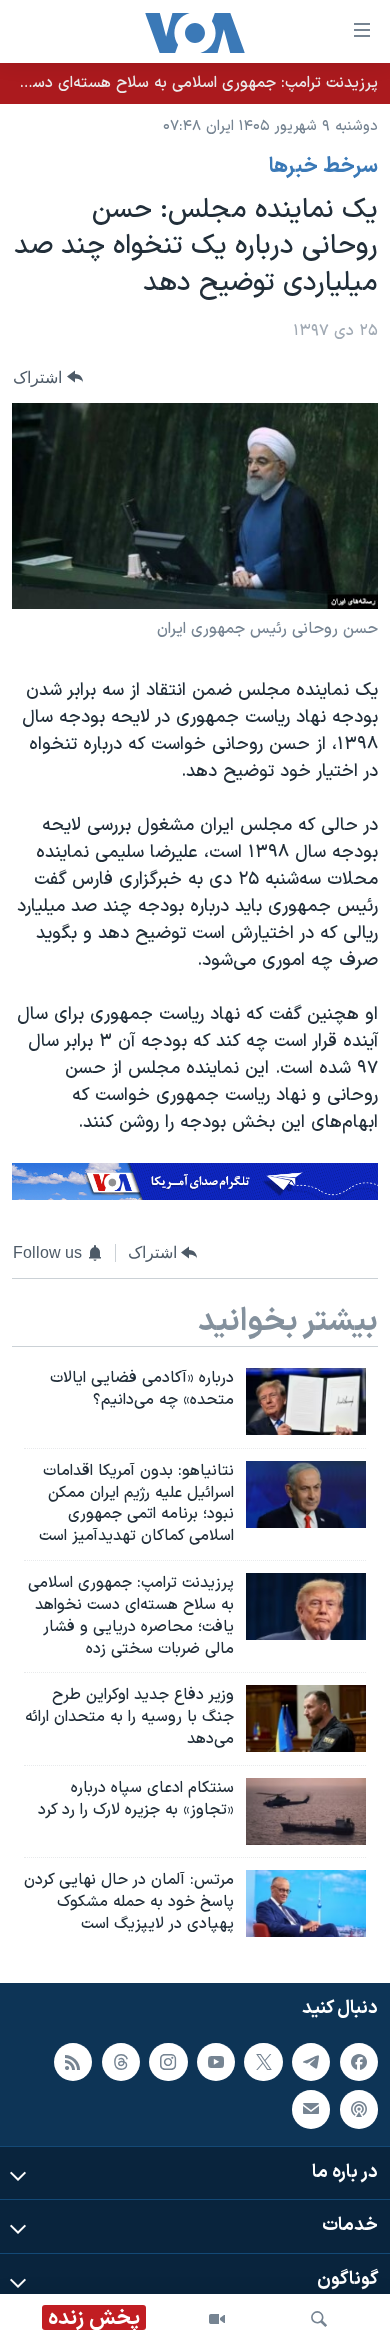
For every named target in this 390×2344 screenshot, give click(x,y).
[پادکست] (359, 2110)
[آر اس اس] (73, 2062)
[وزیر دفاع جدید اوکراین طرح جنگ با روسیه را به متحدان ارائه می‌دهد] (306, 1718)
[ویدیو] (217, 2319)
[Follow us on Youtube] (216, 2062)
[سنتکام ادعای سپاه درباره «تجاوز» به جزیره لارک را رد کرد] (306, 1811)
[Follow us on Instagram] (168, 2062)
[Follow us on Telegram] (311, 2062)
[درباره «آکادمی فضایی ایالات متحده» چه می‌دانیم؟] (306, 1401)
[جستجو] (319, 2319)
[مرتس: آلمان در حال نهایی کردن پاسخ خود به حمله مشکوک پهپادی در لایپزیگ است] (306, 1903)
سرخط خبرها (323, 167)
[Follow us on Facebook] (359, 2062)
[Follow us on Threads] (121, 2062)
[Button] (48, 377)
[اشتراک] (311, 2110)
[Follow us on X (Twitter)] (263, 2062)
